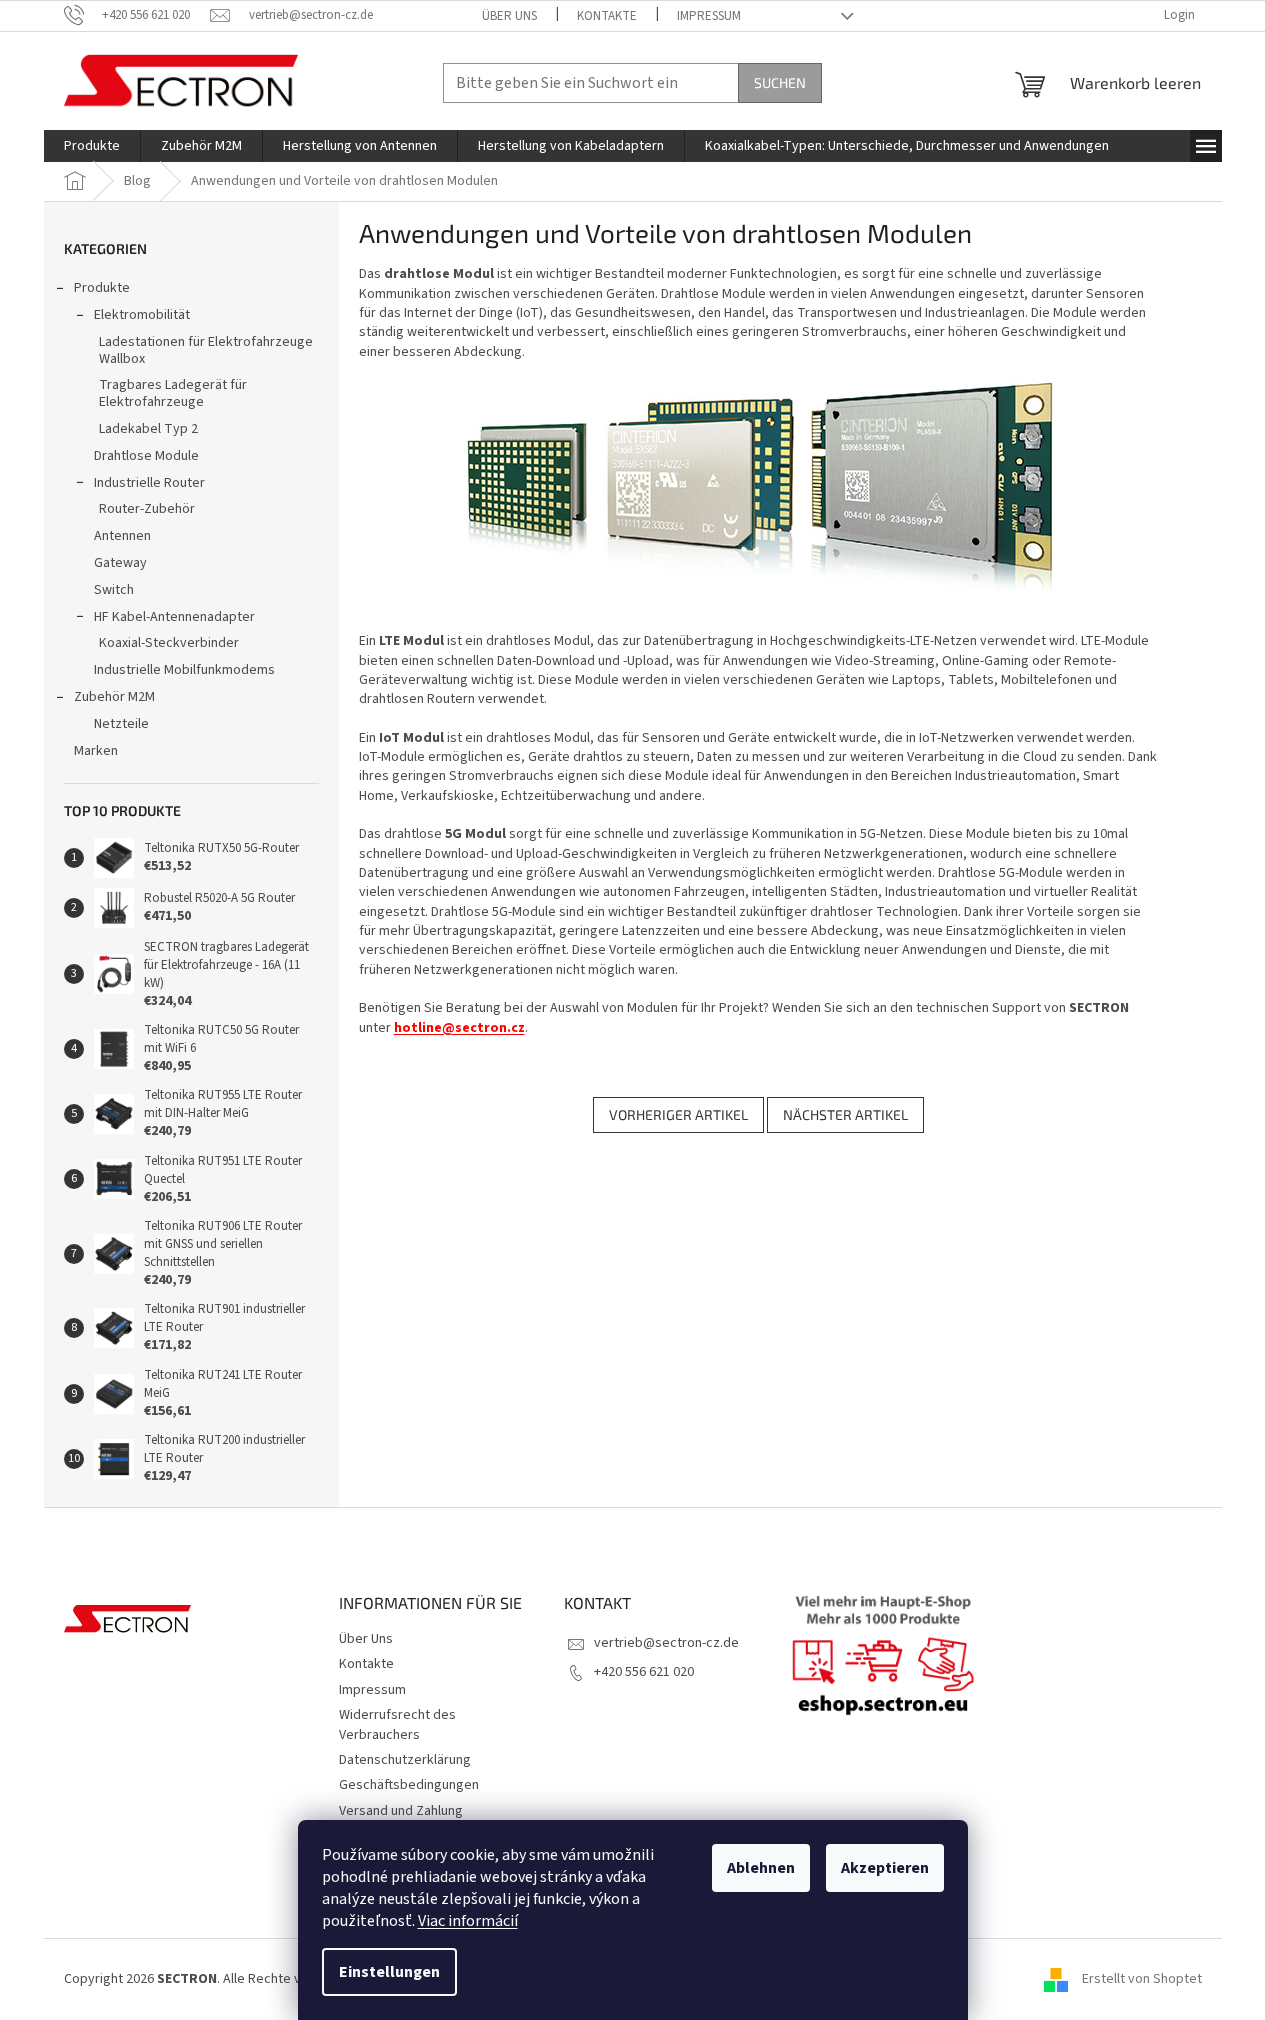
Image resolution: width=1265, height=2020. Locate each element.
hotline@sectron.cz (459, 1028)
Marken (96, 751)
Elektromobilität (142, 315)
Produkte (102, 288)
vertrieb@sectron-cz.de (666, 1643)
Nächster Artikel (845, 1114)
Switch (114, 590)
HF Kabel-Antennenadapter (174, 617)
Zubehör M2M (114, 697)
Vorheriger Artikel (678, 1114)
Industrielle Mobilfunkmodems (184, 670)
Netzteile (121, 724)
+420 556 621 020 (644, 1672)
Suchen (780, 82)
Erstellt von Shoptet (1142, 1979)
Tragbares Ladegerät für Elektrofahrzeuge (173, 393)
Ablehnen (761, 1868)
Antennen (122, 536)
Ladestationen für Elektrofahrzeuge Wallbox (206, 350)
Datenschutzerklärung (405, 1760)
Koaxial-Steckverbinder (169, 643)
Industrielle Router (149, 483)
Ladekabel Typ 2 (148, 429)
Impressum (709, 16)
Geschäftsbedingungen (409, 1785)
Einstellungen (389, 1972)
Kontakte (607, 16)
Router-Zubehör (147, 509)
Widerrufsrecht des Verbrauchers (397, 1724)
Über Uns (509, 16)
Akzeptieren (885, 1868)
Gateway (120, 563)
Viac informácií (468, 1921)
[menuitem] (92, 146)
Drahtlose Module (146, 456)
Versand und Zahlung (401, 1811)
